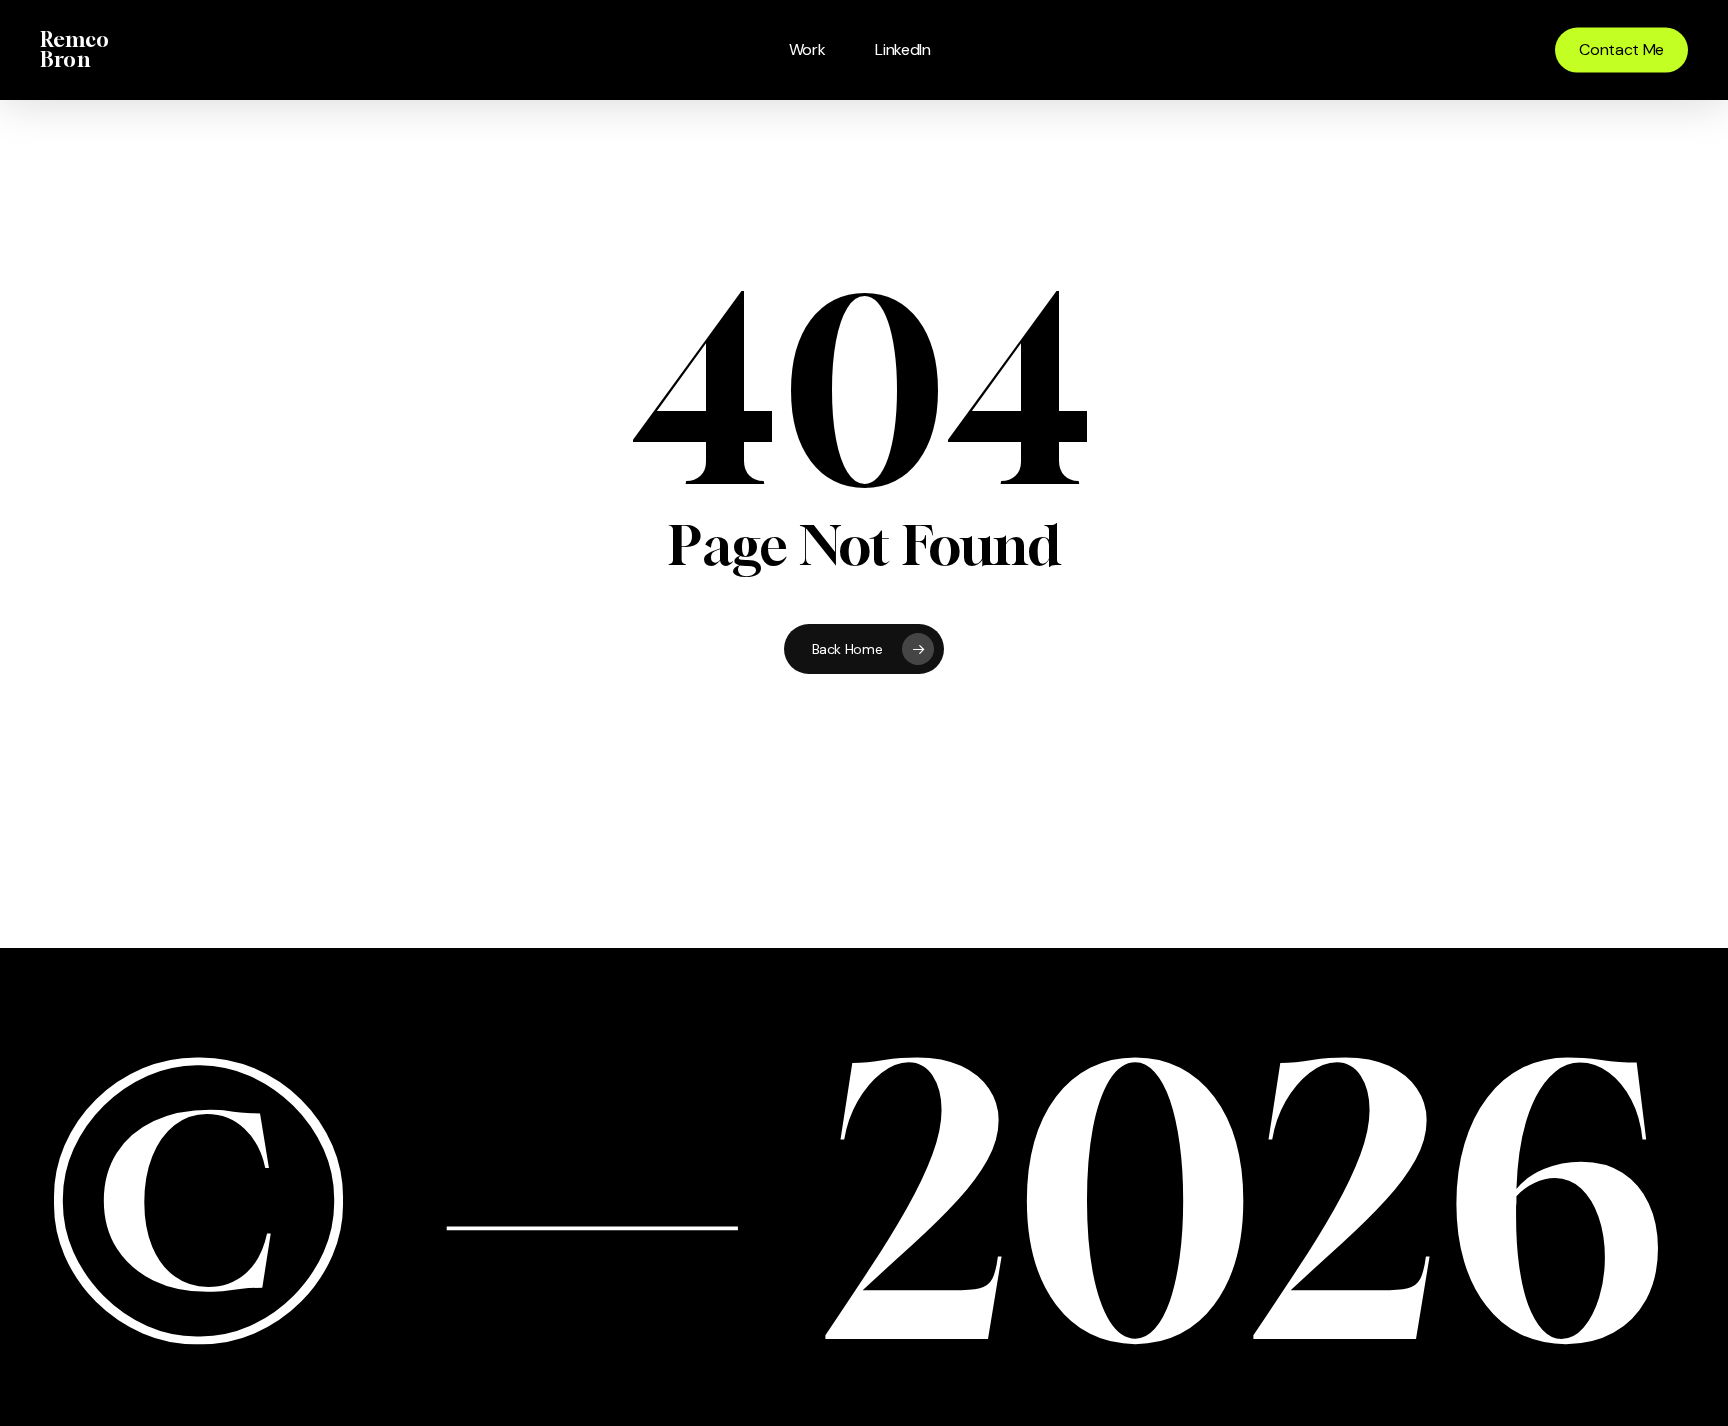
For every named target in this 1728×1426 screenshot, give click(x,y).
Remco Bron (74, 50)
